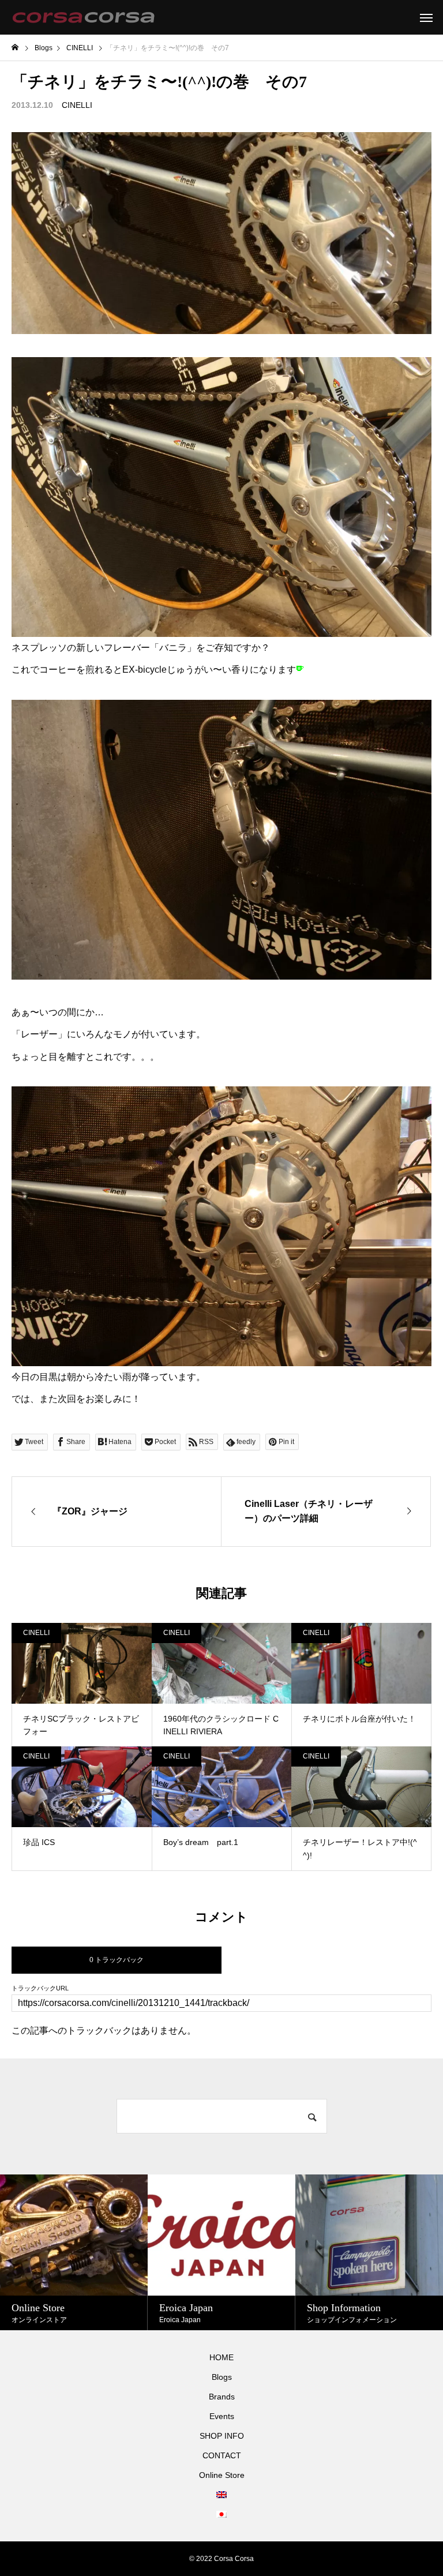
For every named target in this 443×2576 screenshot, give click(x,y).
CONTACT (222, 2455)
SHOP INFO (222, 2436)
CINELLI (77, 105)
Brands (222, 2397)
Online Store (222, 2475)
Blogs (222, 2377)
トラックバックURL (40, 1988)
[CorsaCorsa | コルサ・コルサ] (83, 17)
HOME (221, 2357)
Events (222, 2416)
